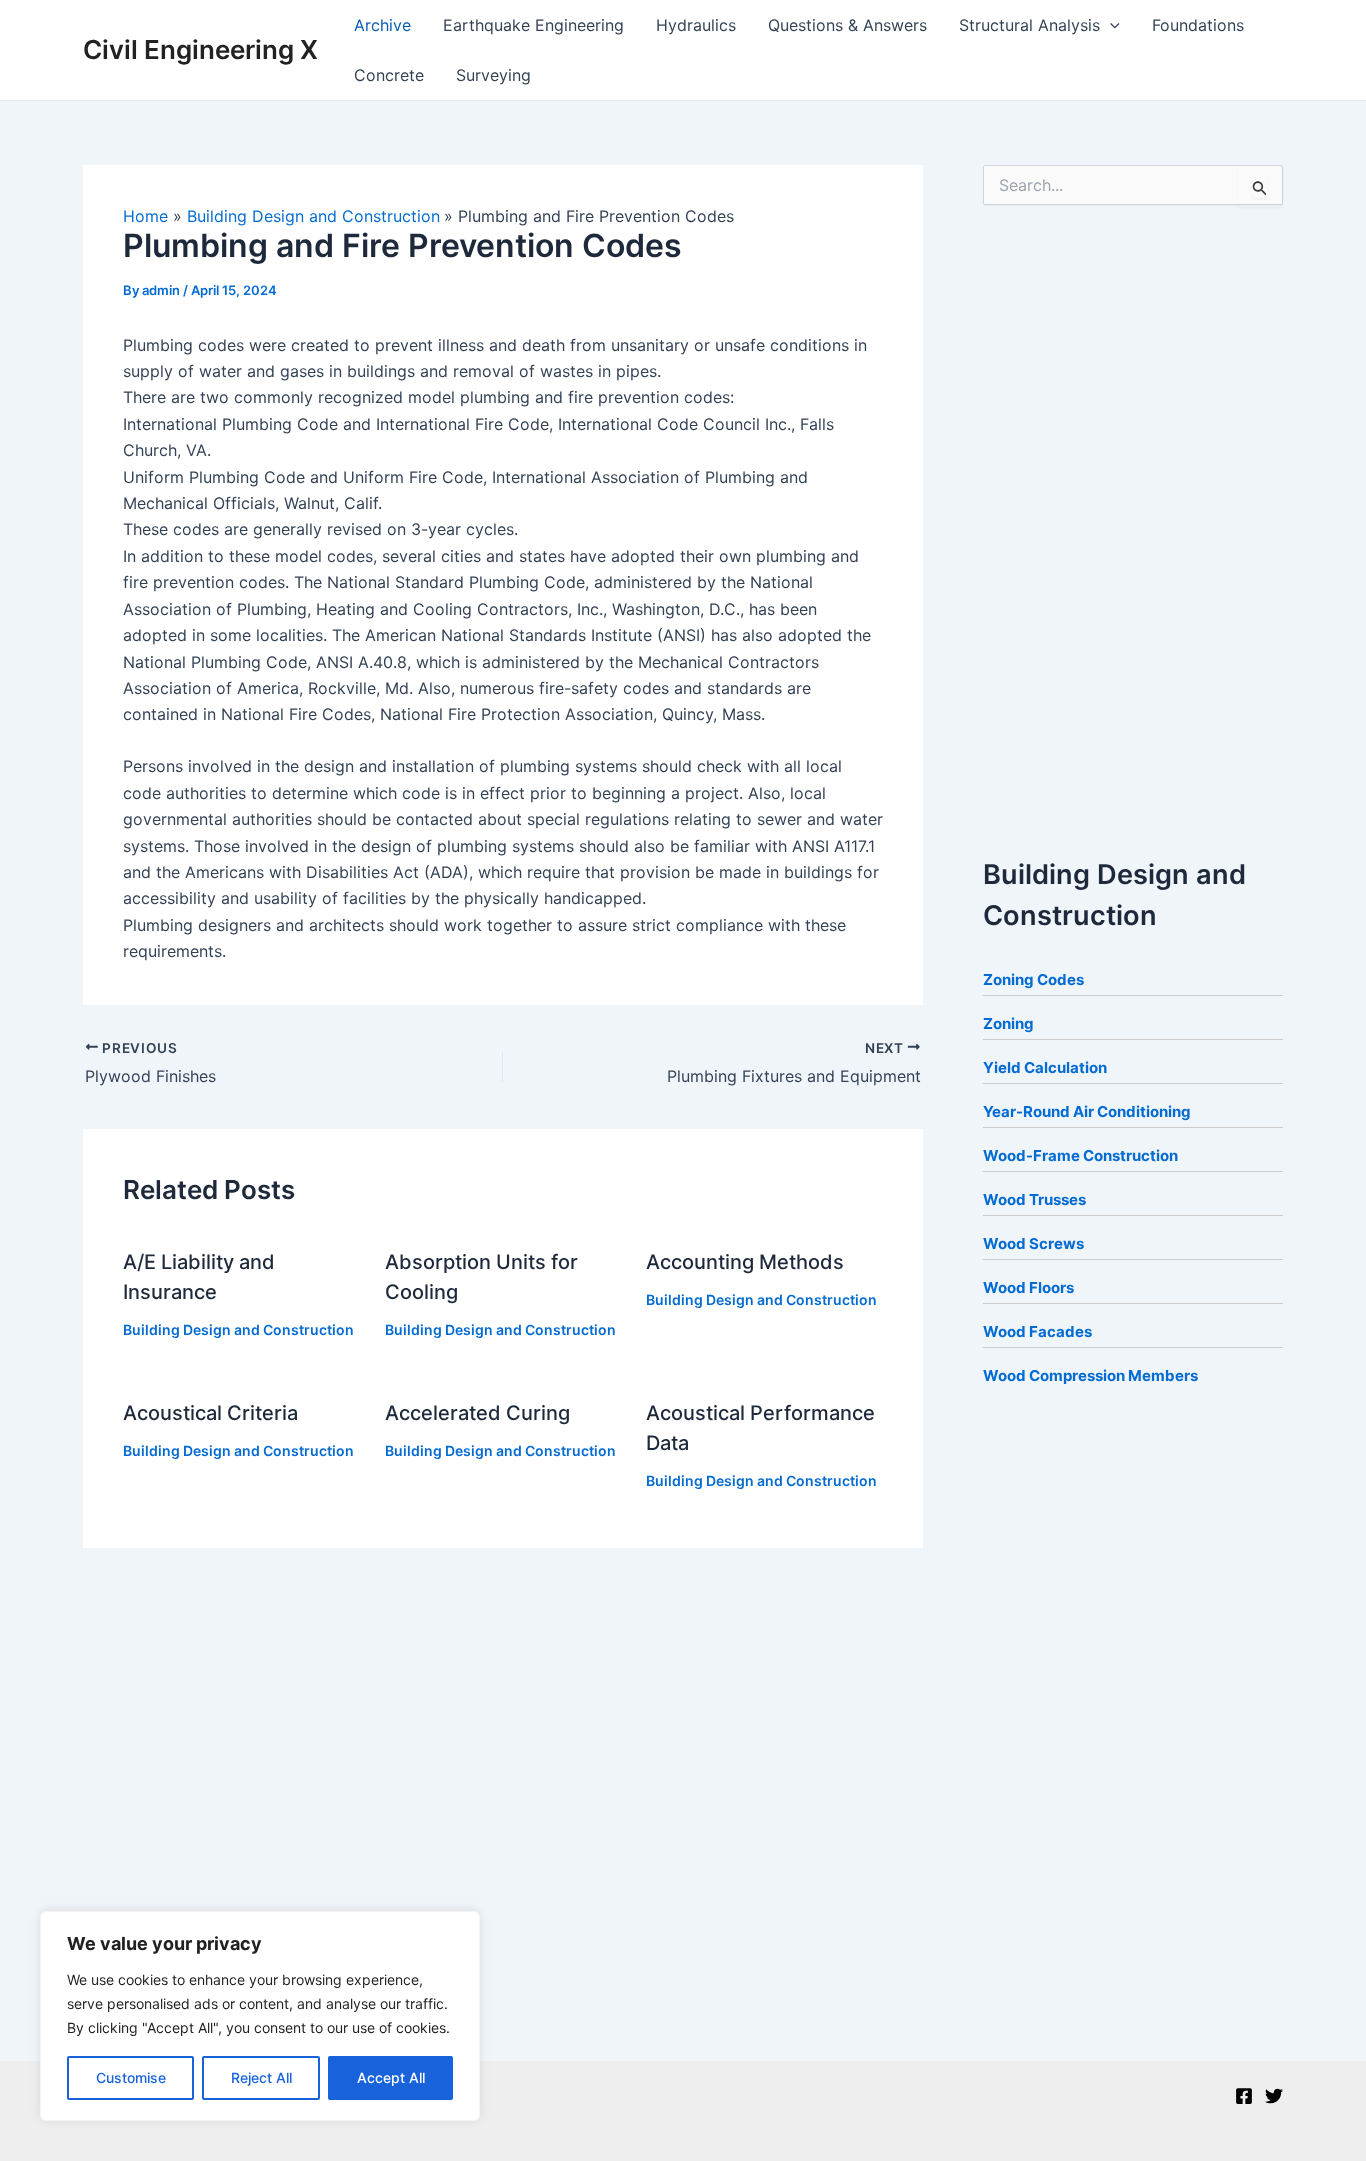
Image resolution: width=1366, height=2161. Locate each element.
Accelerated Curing (477, 1413)
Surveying (493, 75)
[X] (1274, 2096)
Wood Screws (1033, 1243)
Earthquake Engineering (533, 25)
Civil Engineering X (200, 49)
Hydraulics (696, 25)
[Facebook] (1244, 2096)
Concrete (389, 75)
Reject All (261, 2077)
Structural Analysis (1029, 25)
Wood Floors (1028, 1287)
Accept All (391, 2077)
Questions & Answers (847, 25)
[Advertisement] (1133, 525)
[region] (260, 2016)
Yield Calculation (1045, 1067)
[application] (1110, 25)
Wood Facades (1037, 1331)
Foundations (1198, 25)
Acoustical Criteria (210, 1413)
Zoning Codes (1033, 979)
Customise (131, 2077)
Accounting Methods (745, 1262)
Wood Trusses (1034, 1199)
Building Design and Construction (238, 1329)
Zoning (1008, 1023)
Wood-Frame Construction (1080, 1155)
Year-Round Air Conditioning (1087, 1111)
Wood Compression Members (1090, 1375)
